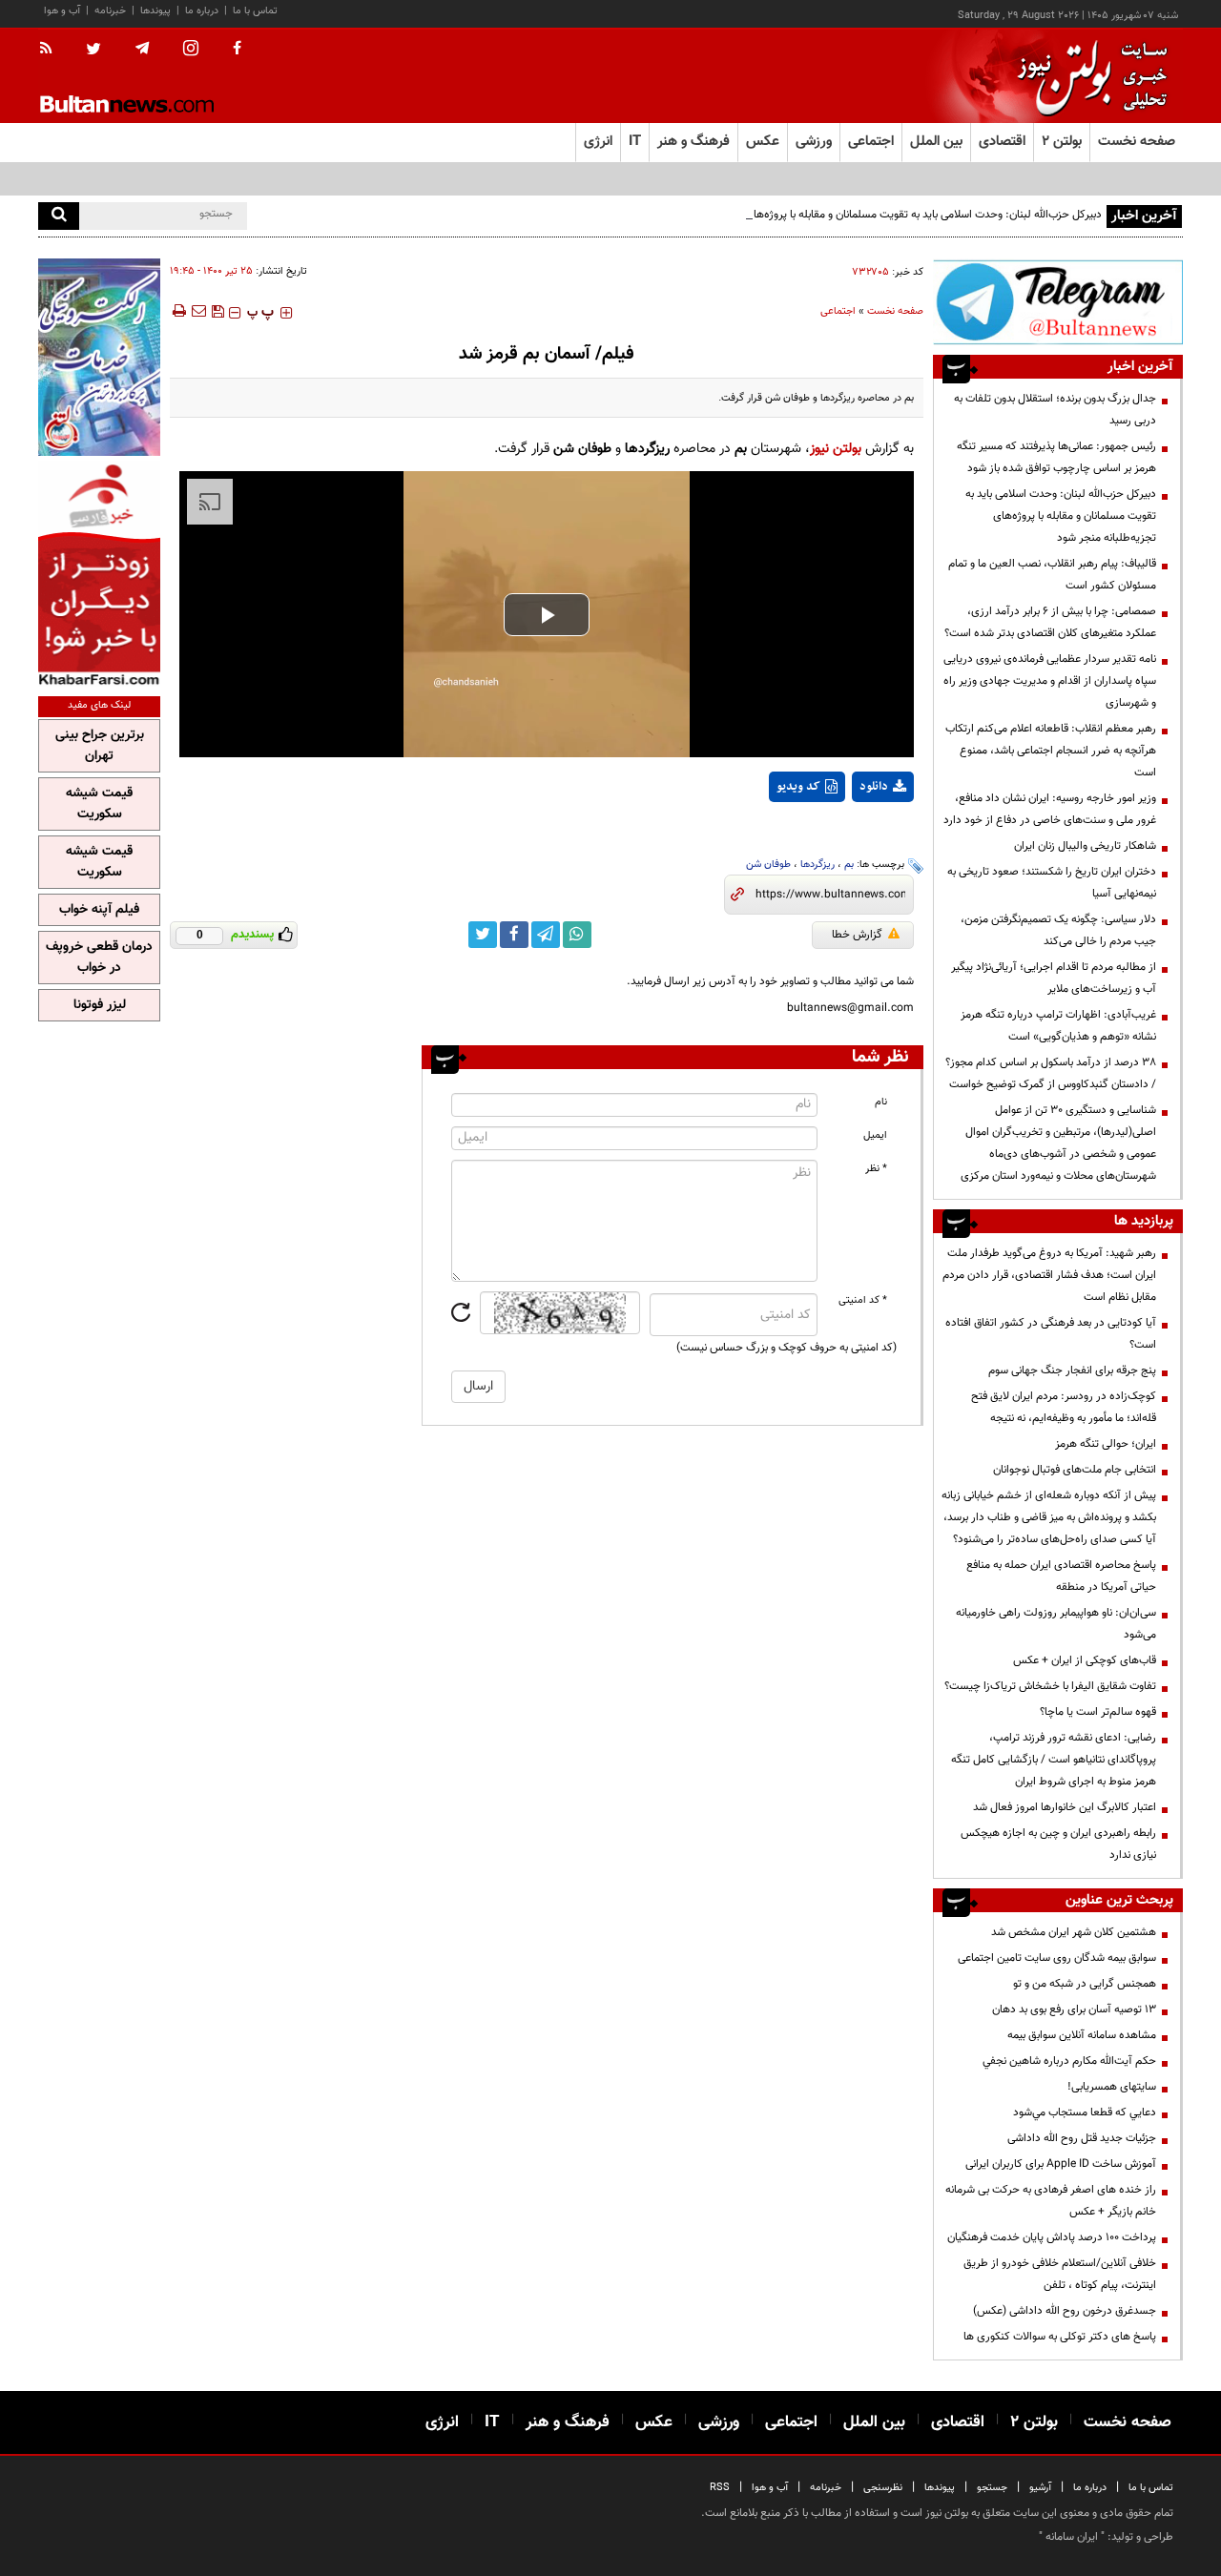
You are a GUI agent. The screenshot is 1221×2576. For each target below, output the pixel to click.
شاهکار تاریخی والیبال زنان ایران (1085, 846)
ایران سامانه (1072, 2537)
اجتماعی (838, 311)
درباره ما (202, 11)
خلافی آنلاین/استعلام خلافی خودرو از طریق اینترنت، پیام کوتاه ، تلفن (1060, 2274)
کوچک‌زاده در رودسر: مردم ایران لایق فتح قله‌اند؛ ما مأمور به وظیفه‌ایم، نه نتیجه (1064, 1407)
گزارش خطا (857, 935)
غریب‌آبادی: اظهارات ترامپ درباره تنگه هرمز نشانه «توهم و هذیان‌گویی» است (1058, 1026)
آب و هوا (62, 11)
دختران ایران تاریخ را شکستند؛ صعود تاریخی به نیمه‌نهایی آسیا (1052, 883)
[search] (59, 216)
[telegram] (142, 49)
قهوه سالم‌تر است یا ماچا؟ (1098, 1712)
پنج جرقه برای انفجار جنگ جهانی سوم (1072, 1370)
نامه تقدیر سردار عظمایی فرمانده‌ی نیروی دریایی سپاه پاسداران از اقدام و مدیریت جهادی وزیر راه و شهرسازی (1050, 681)
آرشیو (1040, 2488)
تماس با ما (255, 11)
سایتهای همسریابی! (1112, 2087)
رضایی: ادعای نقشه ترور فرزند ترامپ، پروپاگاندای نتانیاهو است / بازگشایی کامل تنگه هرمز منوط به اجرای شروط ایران (1054, 1760)
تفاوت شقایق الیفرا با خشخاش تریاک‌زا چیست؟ (1050, 1686)
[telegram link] (546, 935)
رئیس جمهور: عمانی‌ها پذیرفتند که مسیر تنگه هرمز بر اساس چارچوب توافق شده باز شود (1056, 457)
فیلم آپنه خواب (99, 910)
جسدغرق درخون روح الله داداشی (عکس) (1065, 2311)
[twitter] (93, 51)
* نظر (876, 1169)
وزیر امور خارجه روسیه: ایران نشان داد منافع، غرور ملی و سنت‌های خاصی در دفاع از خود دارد (1050, 809)
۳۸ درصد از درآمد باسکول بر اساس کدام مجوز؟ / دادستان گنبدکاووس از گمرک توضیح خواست (1051, 1073)
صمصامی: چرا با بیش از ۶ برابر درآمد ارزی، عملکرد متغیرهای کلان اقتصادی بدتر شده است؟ (1050, 622)
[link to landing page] (1087, 76)
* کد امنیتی (863, 1300)
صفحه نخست (1137, 142)
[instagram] (191, 50)
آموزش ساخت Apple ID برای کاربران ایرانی (1061, 2164)
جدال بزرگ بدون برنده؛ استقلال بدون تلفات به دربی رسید (1055, 410)
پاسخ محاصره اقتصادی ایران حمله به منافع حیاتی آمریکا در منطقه (1061, 1576)
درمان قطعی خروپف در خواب (99, 958)
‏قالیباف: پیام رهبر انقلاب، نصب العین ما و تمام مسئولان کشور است (1052, 575)
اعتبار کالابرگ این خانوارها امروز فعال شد (1065, 1807)
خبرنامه (110, 11)
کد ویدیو (798, 787)
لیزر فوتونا (100, 1005)
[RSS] (52, 50)
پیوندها (155, 11)
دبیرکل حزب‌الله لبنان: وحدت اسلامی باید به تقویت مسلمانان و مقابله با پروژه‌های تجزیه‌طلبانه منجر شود (872, 215)
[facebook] (237, 50)
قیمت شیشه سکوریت (99, 804)
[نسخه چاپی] (178, 311)
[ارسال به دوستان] (198, 311)
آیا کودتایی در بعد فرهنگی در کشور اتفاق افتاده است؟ (1051, 1334)
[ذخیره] (217, 311)
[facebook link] (514, 935)
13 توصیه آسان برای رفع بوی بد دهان (1074, 2009)
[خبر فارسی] (99, 574)
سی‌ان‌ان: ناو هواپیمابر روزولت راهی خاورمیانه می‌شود (1056, 1624)
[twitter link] (483, 935)
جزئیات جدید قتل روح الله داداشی (1082, 2138)
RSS (720, 2488)
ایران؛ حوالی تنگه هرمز (1106, 1444)
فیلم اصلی (848, 836)
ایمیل (875, 1135)
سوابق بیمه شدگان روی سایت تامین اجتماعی (1057, 1958)
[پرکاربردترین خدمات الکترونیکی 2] (99, 357)
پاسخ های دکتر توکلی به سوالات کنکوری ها (1060, 2337)
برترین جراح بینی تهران (100, 746)
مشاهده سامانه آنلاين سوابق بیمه (1082, 2035)
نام (881, 1102)
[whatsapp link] (577, 935)
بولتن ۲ (1062, 142)
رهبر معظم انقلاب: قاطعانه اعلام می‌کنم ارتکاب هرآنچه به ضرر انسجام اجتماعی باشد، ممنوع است (1051, 751)
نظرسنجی (883, 2488)
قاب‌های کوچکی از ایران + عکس (1085, 1660)
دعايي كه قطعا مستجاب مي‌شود (1085, 2112)
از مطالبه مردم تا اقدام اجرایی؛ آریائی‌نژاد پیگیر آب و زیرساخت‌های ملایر (1054, 978)
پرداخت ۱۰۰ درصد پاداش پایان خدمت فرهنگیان (1052, 2237)
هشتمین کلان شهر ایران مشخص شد (1074, 1932)
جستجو (992, 2488)
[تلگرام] (1058, 302)
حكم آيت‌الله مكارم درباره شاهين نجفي (1069, 2061)
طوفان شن (768, 865)
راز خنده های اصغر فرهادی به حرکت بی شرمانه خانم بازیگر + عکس (1051, 2201)
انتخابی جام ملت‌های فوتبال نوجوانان (1075, 1470)
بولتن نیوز (836, 449)
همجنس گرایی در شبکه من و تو (1085, 1984)
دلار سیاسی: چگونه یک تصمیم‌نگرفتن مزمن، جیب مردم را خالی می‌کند (1058, 930)
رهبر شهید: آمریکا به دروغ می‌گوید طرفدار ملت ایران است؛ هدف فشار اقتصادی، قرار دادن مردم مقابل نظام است (1049, 1275)
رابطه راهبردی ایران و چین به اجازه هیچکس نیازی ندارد (1058, 1844)
